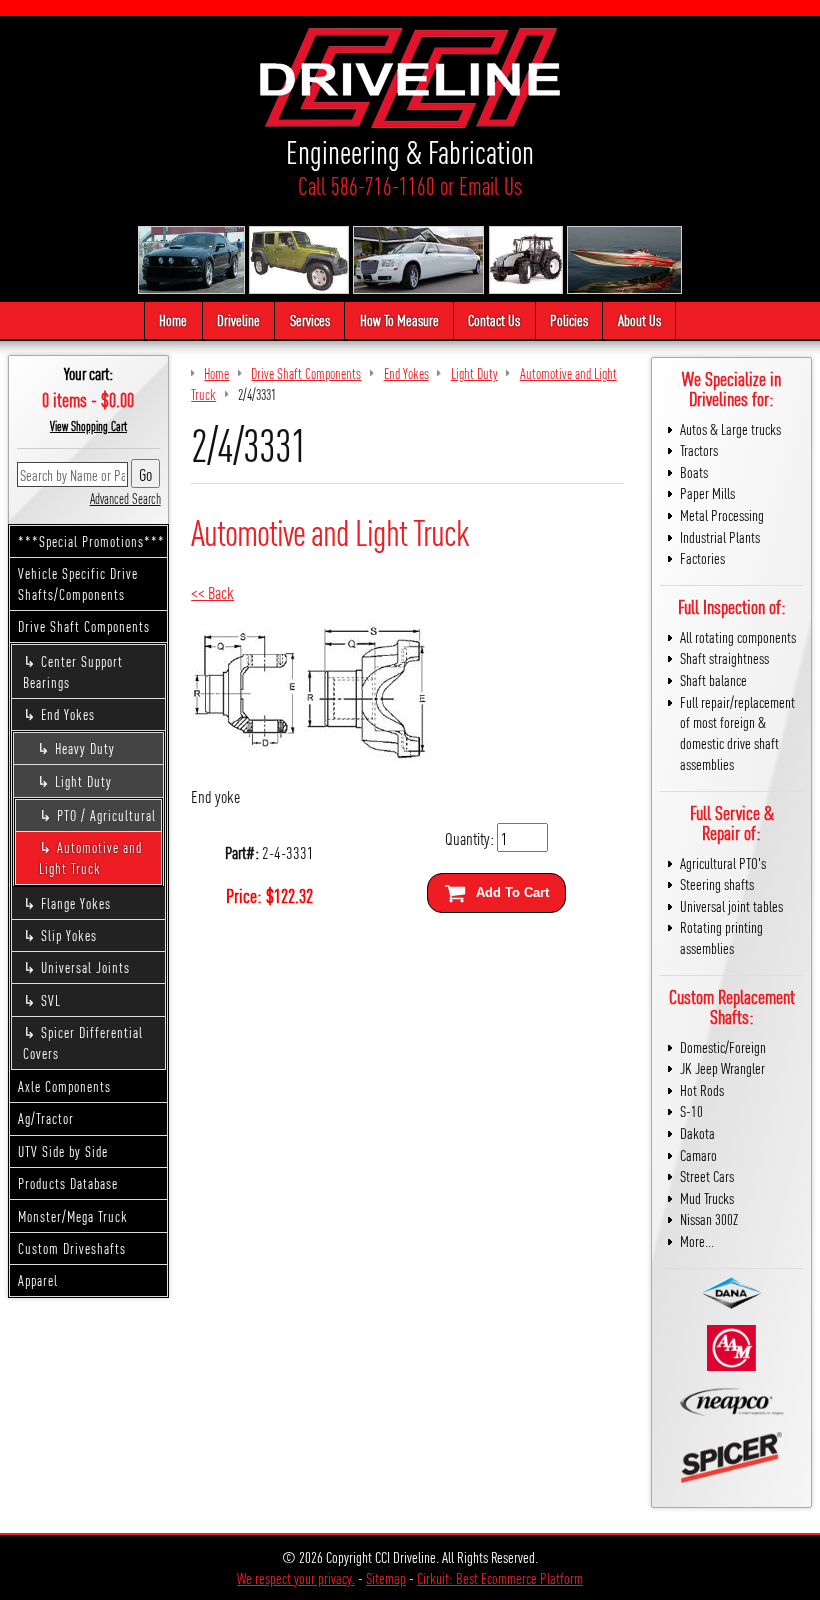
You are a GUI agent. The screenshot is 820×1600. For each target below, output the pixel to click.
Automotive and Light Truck (90, 857)
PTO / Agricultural (106, 815)
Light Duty (83, 781)
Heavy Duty (85, 748)
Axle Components (64, 1086)
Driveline (238, 319)
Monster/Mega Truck (73, 1216)
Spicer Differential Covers (83, 1042)
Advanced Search (125, 498)
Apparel (38, 1280)
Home (173, 319)
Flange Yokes (76, 903)
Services (310, 319)
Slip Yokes (69, 935)
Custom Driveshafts (72, 1248)
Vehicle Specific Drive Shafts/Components (78, 583)
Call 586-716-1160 (366, 185)
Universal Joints (85, 967)
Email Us (490, 185)
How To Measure (399, 319)
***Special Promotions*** (91, 541)
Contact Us (494, 319)
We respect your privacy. (296, 1577)
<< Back (212, 591)
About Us (639, 319)
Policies (569, 319)
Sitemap (386, 1577)
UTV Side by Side (63, 1151)
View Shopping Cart (88, 426)
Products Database (68, 1183)
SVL (51, 1000)
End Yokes (68, 714)
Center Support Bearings (73, 671)
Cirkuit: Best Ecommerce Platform (500, 1577)
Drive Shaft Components (84, 626)
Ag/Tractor (46, 1118)
